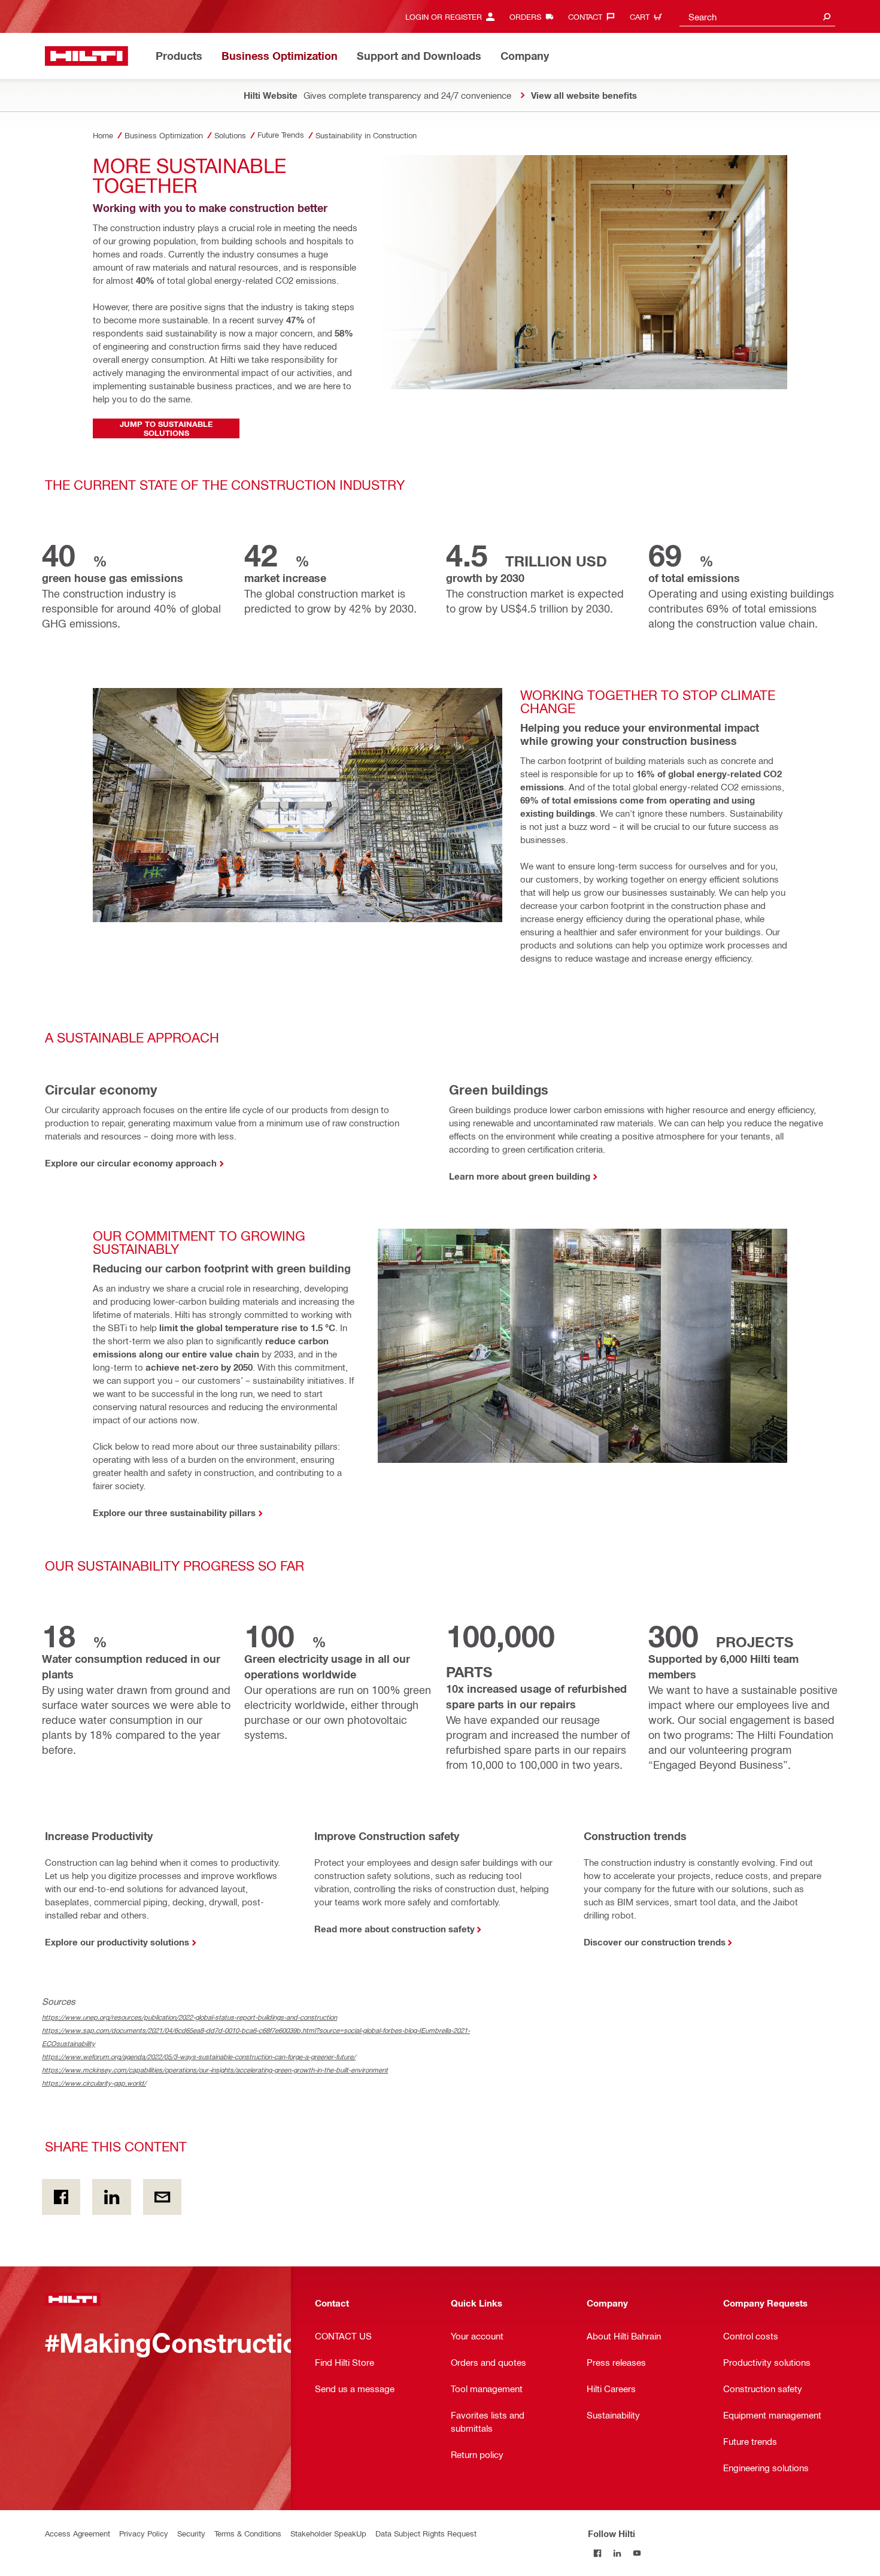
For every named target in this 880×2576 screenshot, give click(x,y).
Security (191, 2533)
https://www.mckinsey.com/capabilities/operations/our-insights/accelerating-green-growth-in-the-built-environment (215, 2070)
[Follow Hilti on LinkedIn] (617, 2553)
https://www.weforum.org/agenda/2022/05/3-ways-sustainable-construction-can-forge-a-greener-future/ (199, 2057)
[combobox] (757, 16)
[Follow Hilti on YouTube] (637, 2553)
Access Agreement (78, 2533)
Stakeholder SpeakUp (328, 2533)
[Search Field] (827, 16)
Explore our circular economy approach (131, 1163)
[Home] (87, 56)
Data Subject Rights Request (426, 2533)
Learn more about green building (520, 1176)
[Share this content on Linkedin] (111, 2197)
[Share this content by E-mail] (162, 2197)
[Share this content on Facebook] (61, 2197)
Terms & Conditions (248, 2533)
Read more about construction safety (395, 1929)
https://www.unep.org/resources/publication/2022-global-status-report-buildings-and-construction (189, 2017)
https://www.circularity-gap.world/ (94, 2083)
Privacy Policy (144, 2533)
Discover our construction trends (655, 1942)
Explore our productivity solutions (117, 1942)
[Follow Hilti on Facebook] (598, 2553)
